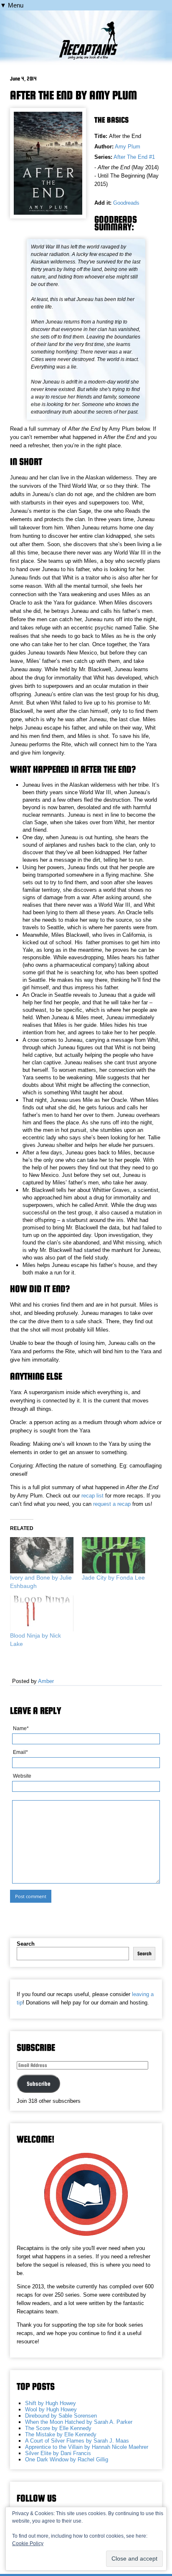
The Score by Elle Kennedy (58, 2428)
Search (26, 1944)
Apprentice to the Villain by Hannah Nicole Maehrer (87, 2447)
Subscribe (39, 2084)
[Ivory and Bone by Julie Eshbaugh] (42, 1555)
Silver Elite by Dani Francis (58, 2453)
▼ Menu (12, 5)
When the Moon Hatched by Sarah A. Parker (79, 2422)
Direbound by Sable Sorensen (61, 2416)
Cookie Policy (28, 2543)
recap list (92, 1496)
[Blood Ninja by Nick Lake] (42, 1614)
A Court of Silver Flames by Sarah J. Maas (77, 2441)
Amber (46, 1681)
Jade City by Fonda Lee (113, 1578)
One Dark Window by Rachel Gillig (67, 2459)
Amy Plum (128, 147)
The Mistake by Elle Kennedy (61, 2434)
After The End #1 (134, 157)
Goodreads (126, 203)
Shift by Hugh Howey (51, 2403)
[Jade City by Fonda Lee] (114, 1555)
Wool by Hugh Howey (51, 2409)
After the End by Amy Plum (73, 95)
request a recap (112, 1504)
